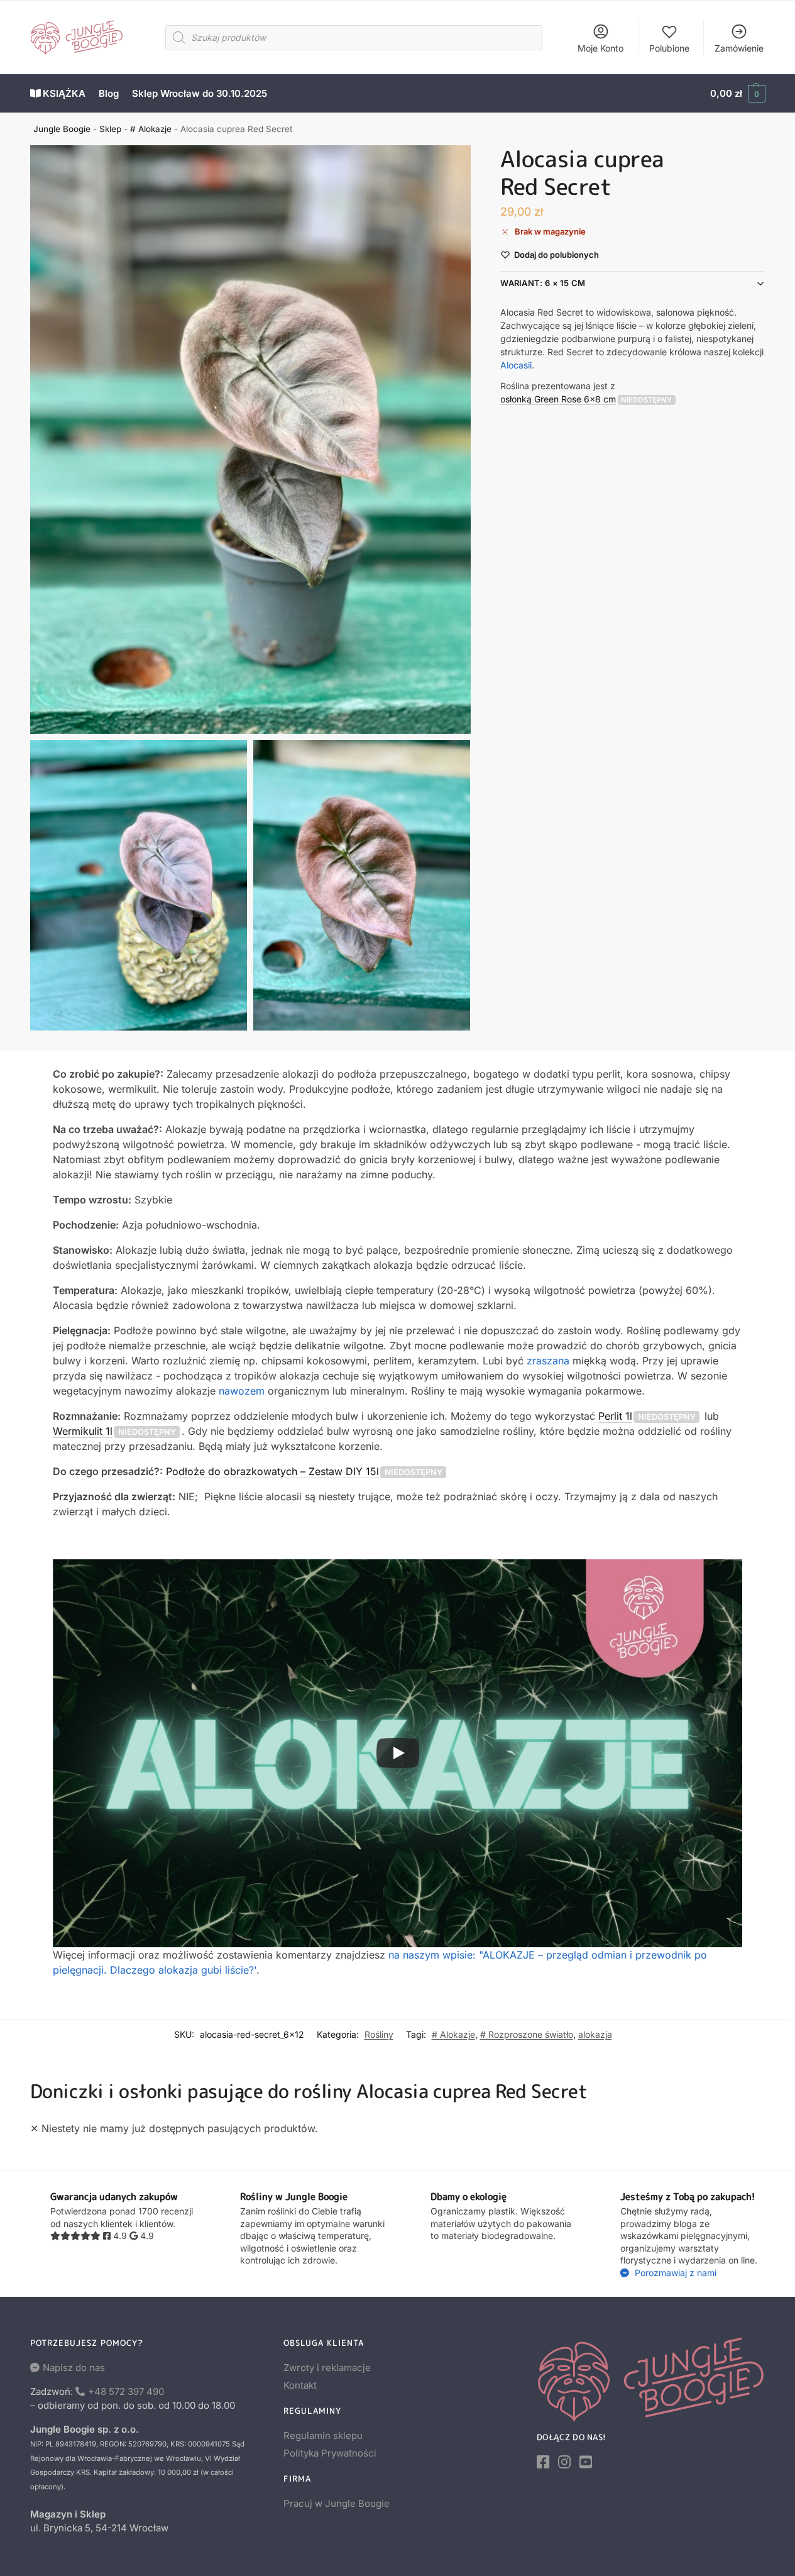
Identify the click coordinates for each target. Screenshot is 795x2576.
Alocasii (516, 364)
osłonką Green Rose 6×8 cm (558, 398)
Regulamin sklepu (323, 2435)
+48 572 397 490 (126, 2391)
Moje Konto (600, 48)
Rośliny (379, 2034)
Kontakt (300, 2385)
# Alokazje (151, 129)
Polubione (669, 48)
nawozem (242, 1391)
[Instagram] (564, 2462)
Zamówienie (739, 48)
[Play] (398, 1753)
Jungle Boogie (62, 129)
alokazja (595, 2034)
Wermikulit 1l (83, 1431)
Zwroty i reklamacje (327, 2368)
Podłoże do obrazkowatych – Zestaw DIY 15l (272, 1471)
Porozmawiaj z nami (674, 2273)
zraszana (548, 1361)
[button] (737, 94)
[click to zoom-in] (251, 439)
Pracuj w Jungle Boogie (337, 2503)
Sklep (110, 129)
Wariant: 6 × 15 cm (543, 283)
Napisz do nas (74, 2368)
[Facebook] (543, 2462)
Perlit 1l (615, 1416)
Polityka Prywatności (330, 2453)
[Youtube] (586, 2462)
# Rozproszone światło (527, 2034)
